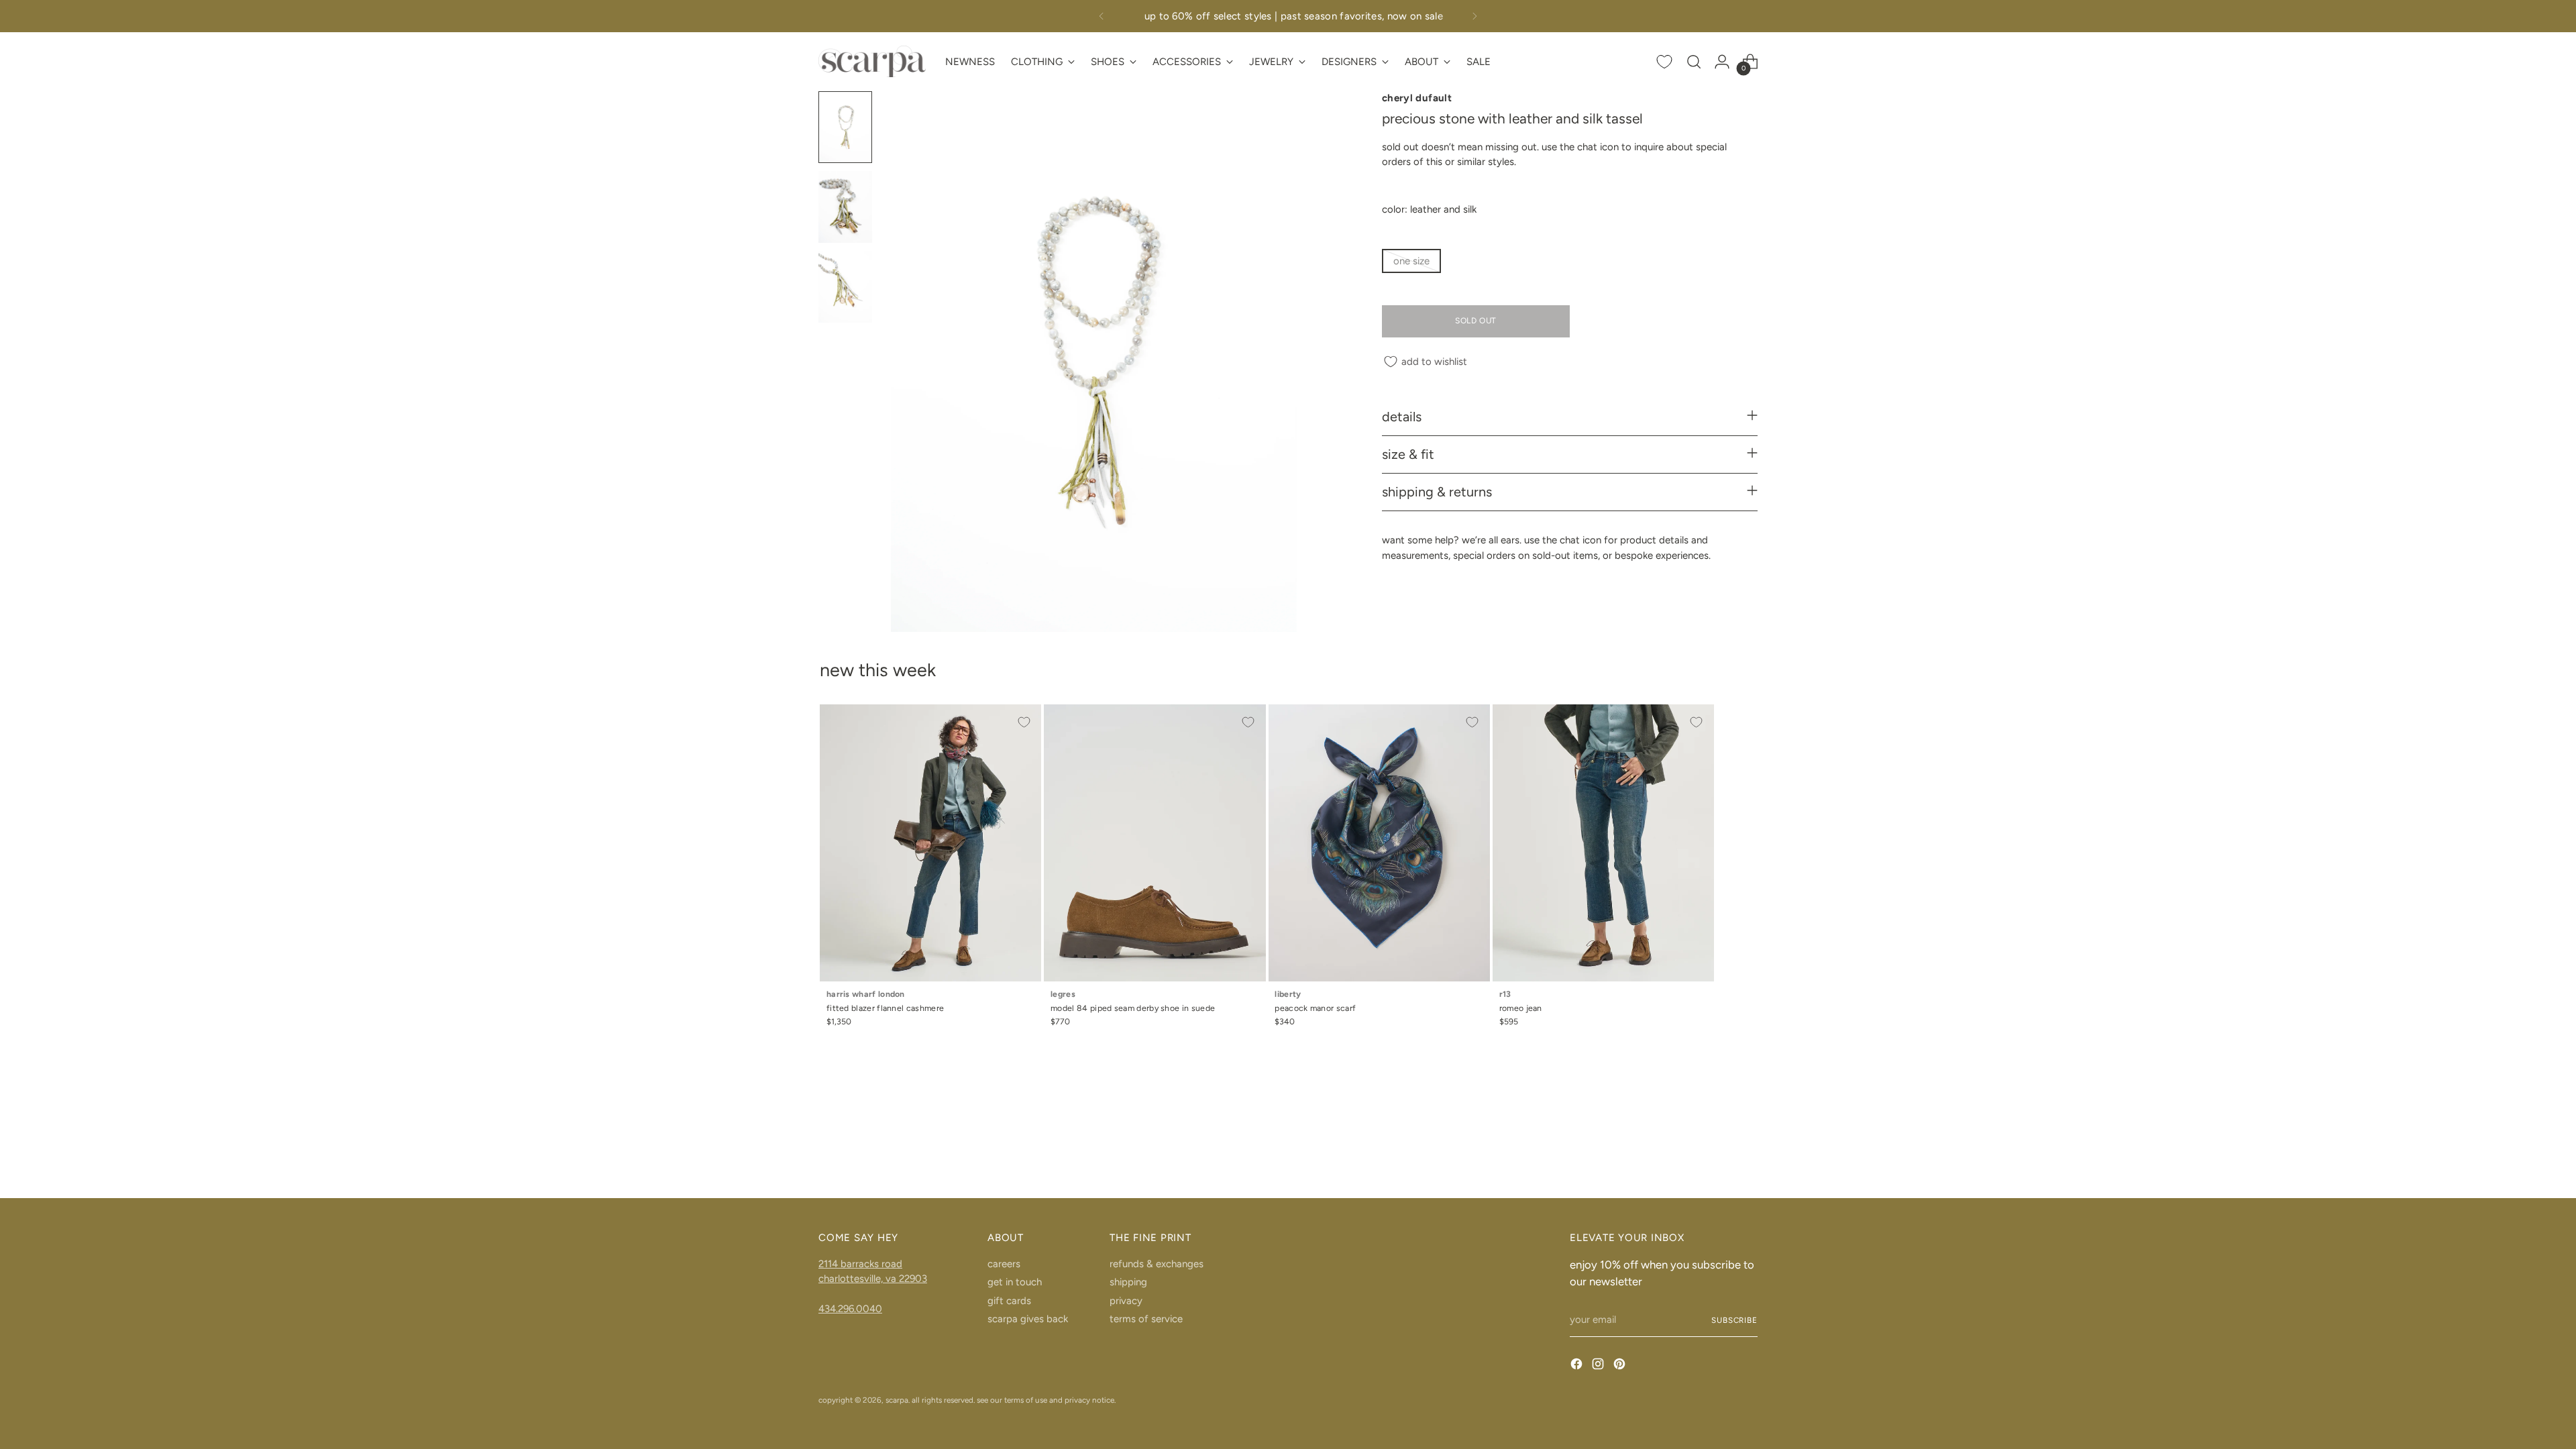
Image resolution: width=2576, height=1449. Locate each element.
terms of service (1146, 1319)
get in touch (1015, 1282)
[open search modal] (1694, 62)
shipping (1128, 1282)
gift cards (1009, 1301)
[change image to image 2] (845, 207)
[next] (1474, 16)
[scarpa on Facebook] (1578, 1366)
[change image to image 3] (845, 287)
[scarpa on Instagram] (1599, 1366)
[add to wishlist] (1024, 722)
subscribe (1734, 1320)
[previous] (1102, 16)
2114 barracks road (860, 1264)
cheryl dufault (1417, 98)
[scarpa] (872, 61)
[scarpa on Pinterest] (1621, 1366)
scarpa (897, 1400)
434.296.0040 (850, 1309)
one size (1411, 261)
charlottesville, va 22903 (873, 1279)
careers (1004, 1264)
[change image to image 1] (845, 127)
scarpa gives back (1028, 1319)
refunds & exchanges (1157, 1264)
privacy (1126, 1301)
